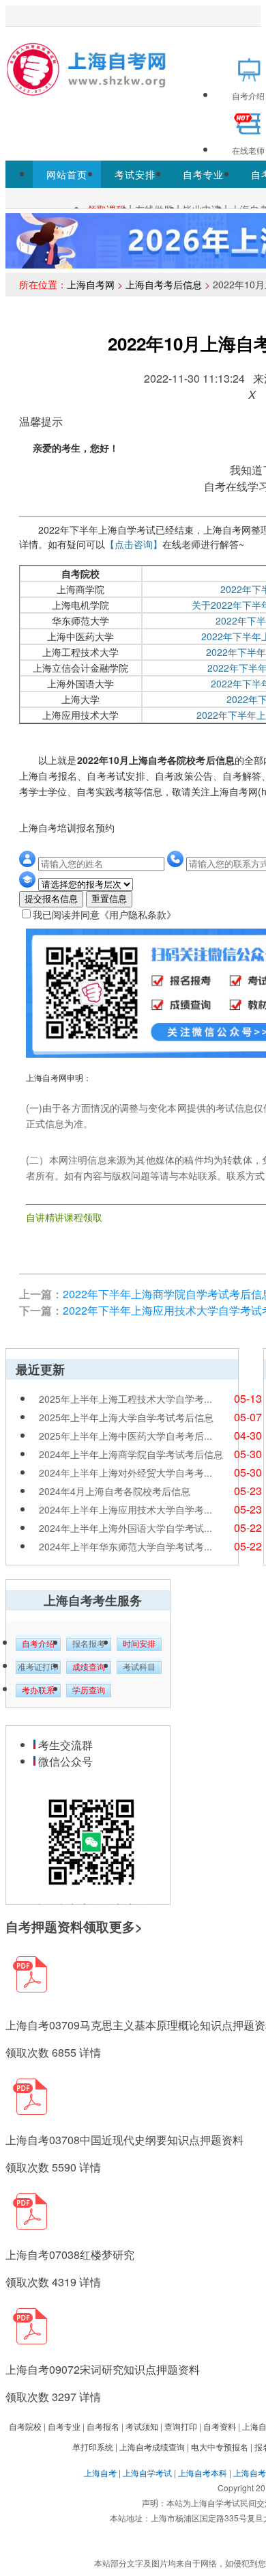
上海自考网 (91, 284)
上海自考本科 (203, 2472)
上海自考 (100, 2472)
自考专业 (203, 174)
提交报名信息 (51, 899)
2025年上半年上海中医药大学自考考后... (125, 1436)
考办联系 (38, 1690)
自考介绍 (38, 1644)
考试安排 (135, 174)
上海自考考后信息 (164, 284)
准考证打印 (38, 1667)
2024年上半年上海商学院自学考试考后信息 (131, 1454)
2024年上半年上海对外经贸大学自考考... (125, 1472)
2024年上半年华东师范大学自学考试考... (125, 1546)
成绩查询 (89, 1667)
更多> (126, 1927)
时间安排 (139, 1644)
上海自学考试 (147, 2472)
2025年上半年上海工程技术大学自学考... (125, 1399)
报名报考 (89, 1644)
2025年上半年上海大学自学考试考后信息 (126, 1417)
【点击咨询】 (134, 544)
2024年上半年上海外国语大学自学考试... (125, 1528)
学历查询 (89, 1690)
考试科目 (139, 1667)
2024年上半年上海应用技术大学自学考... (125, 1509)
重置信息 (109, 899)
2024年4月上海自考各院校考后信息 (115, 1491)
